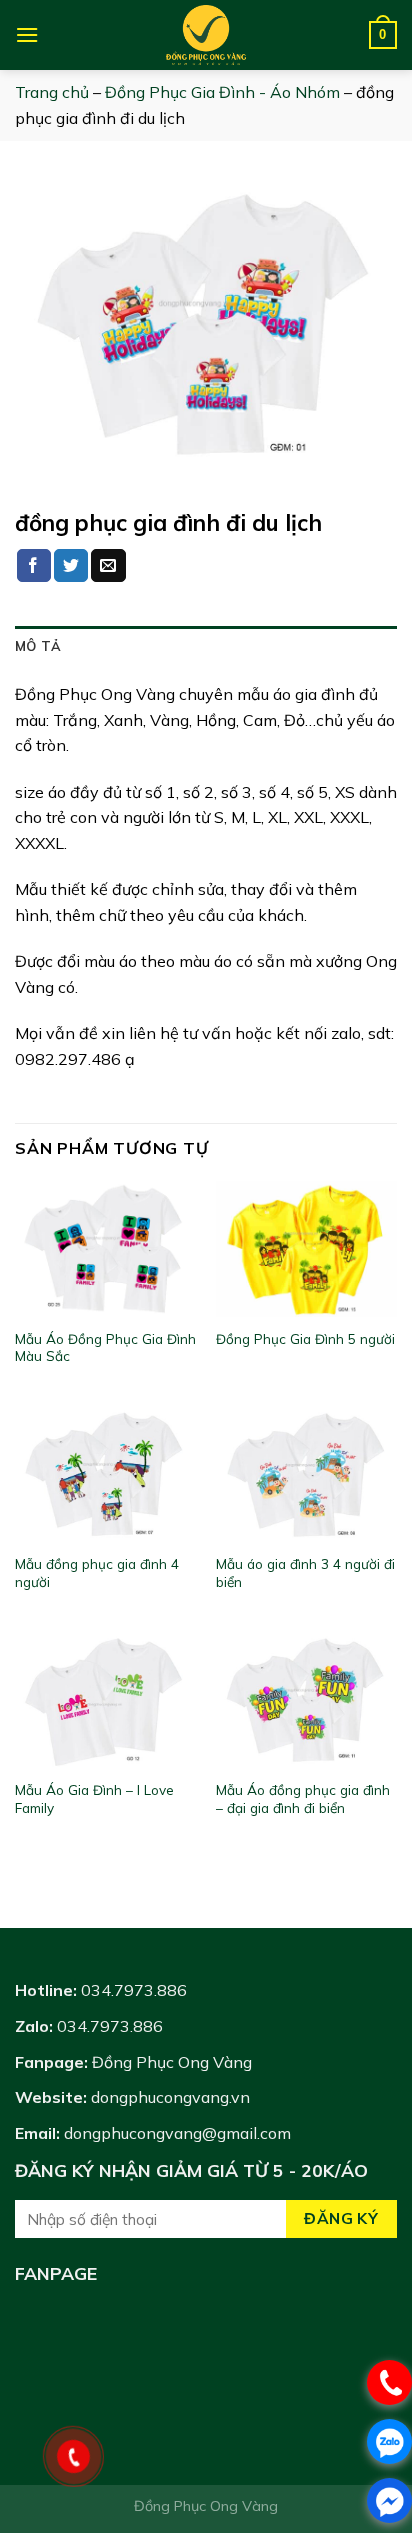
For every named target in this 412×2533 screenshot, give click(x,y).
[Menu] (27, 34)
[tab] (206, 646)
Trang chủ (52, 92)
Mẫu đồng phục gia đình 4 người (97, 1572)
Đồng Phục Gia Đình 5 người (305, 1338)
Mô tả (38, 646)
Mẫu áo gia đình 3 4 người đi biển (305, 1572)
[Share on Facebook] (34, 566)
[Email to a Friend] (108, 566)
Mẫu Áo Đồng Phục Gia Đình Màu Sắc (105, 1347)
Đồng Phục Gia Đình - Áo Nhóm (222, 92)
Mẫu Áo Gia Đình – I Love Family (94, 1798)
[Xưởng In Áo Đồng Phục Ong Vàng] (206, 35)
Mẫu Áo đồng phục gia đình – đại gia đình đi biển (303, 1798)
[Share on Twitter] (71, 566)
